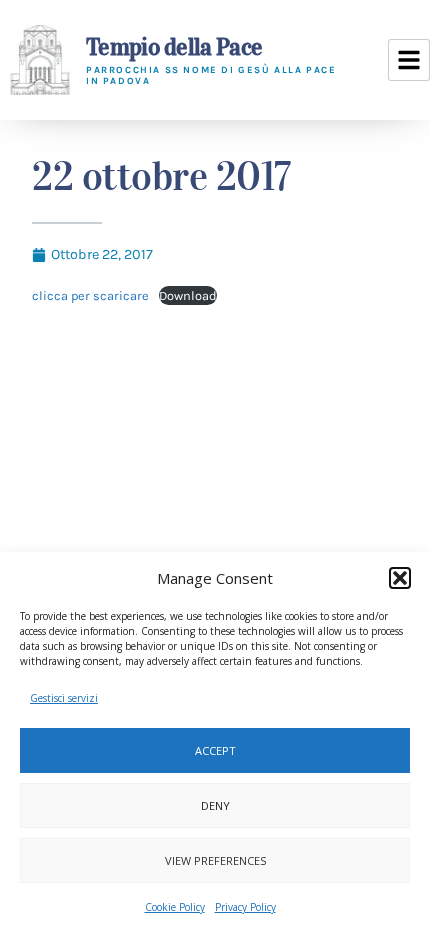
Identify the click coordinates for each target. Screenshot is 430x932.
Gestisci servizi (64, 698)
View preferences (215, 860)
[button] (400, 578)
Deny (215, 805)
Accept (215, 750)
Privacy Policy (245, 907)
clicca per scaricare (90, 295)
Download (188, 295)
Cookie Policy (175, 907)
